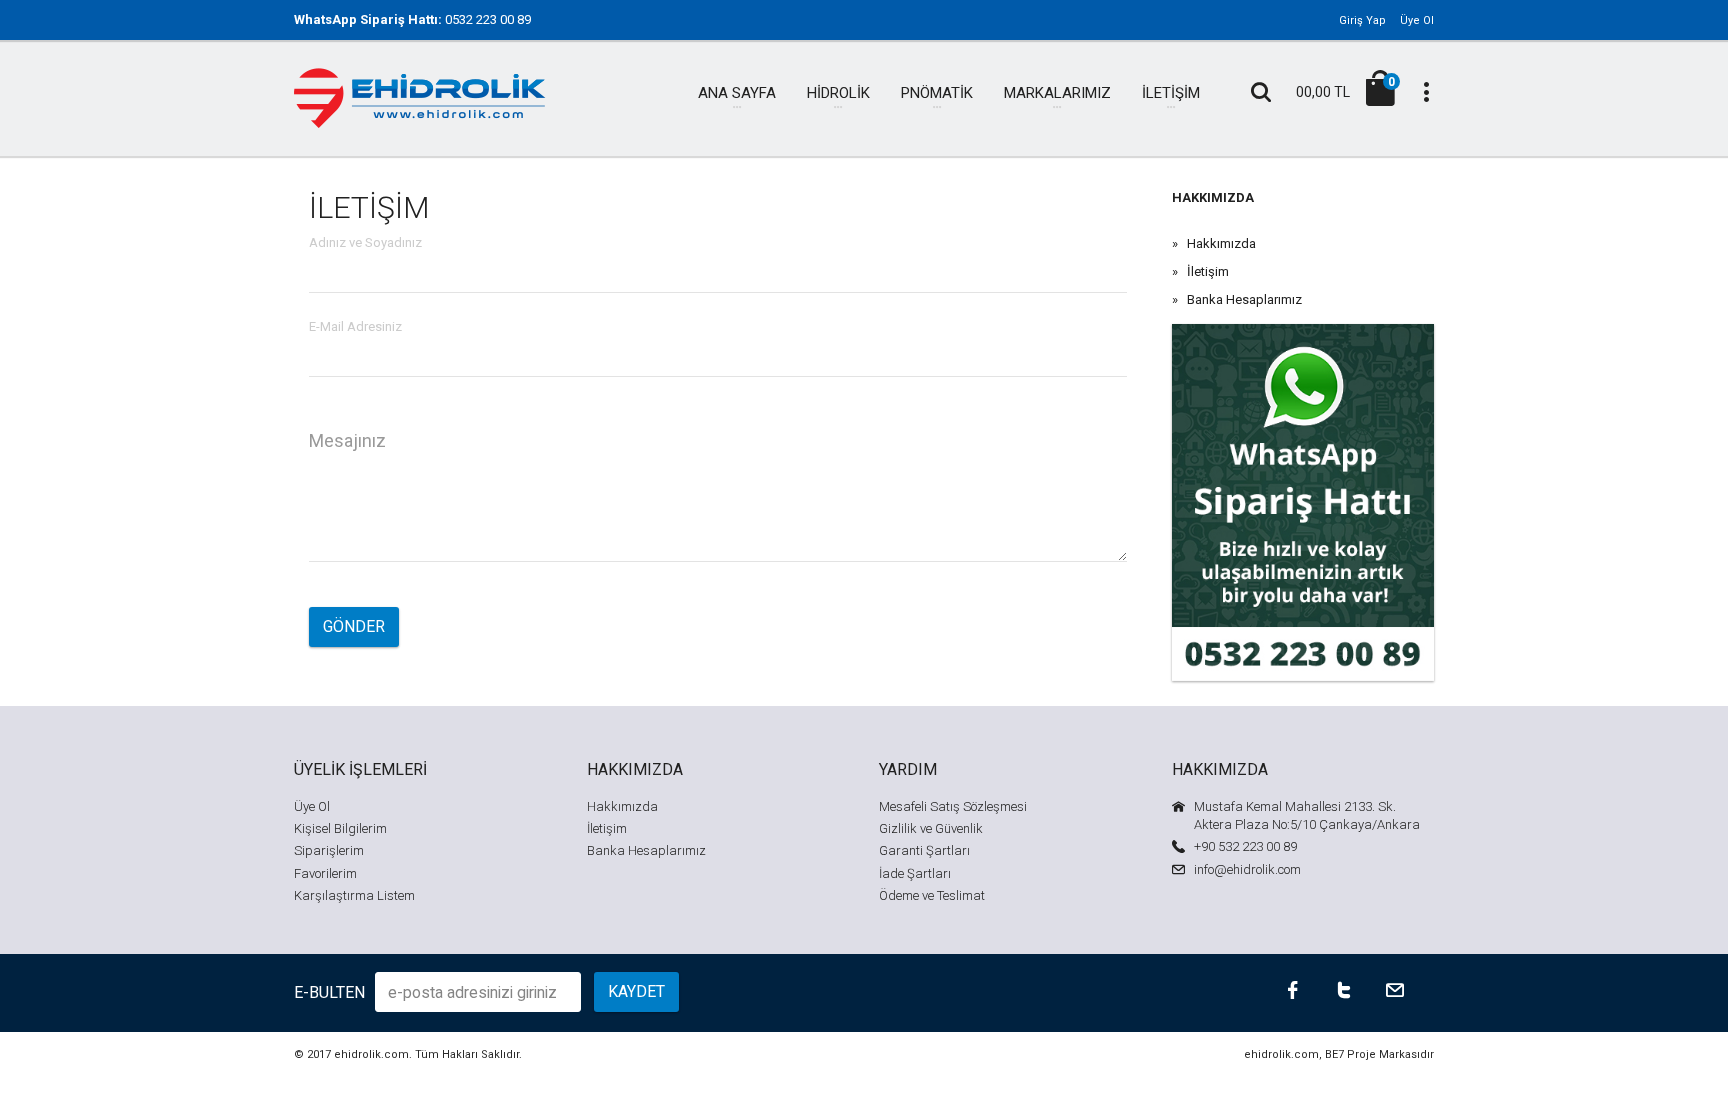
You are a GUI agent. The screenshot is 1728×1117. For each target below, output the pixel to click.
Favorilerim (325, 873)
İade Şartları (915, 873)
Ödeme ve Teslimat (932, 895)
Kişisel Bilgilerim (340, 828)
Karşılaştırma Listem (354, 895)
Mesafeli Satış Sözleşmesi (953, 806)
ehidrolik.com (371, 1054)
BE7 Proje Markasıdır (1379, 1054)
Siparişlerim (329, 850)
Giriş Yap (1362, 20)
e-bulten (329, 992)
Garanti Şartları (924, 850)
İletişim (1208, 271)
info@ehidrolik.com (1247, 869)
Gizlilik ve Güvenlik (931, 828)
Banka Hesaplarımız (1244, 299)
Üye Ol (1417, 20)
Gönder (354, 626)
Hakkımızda (1221, 243)
